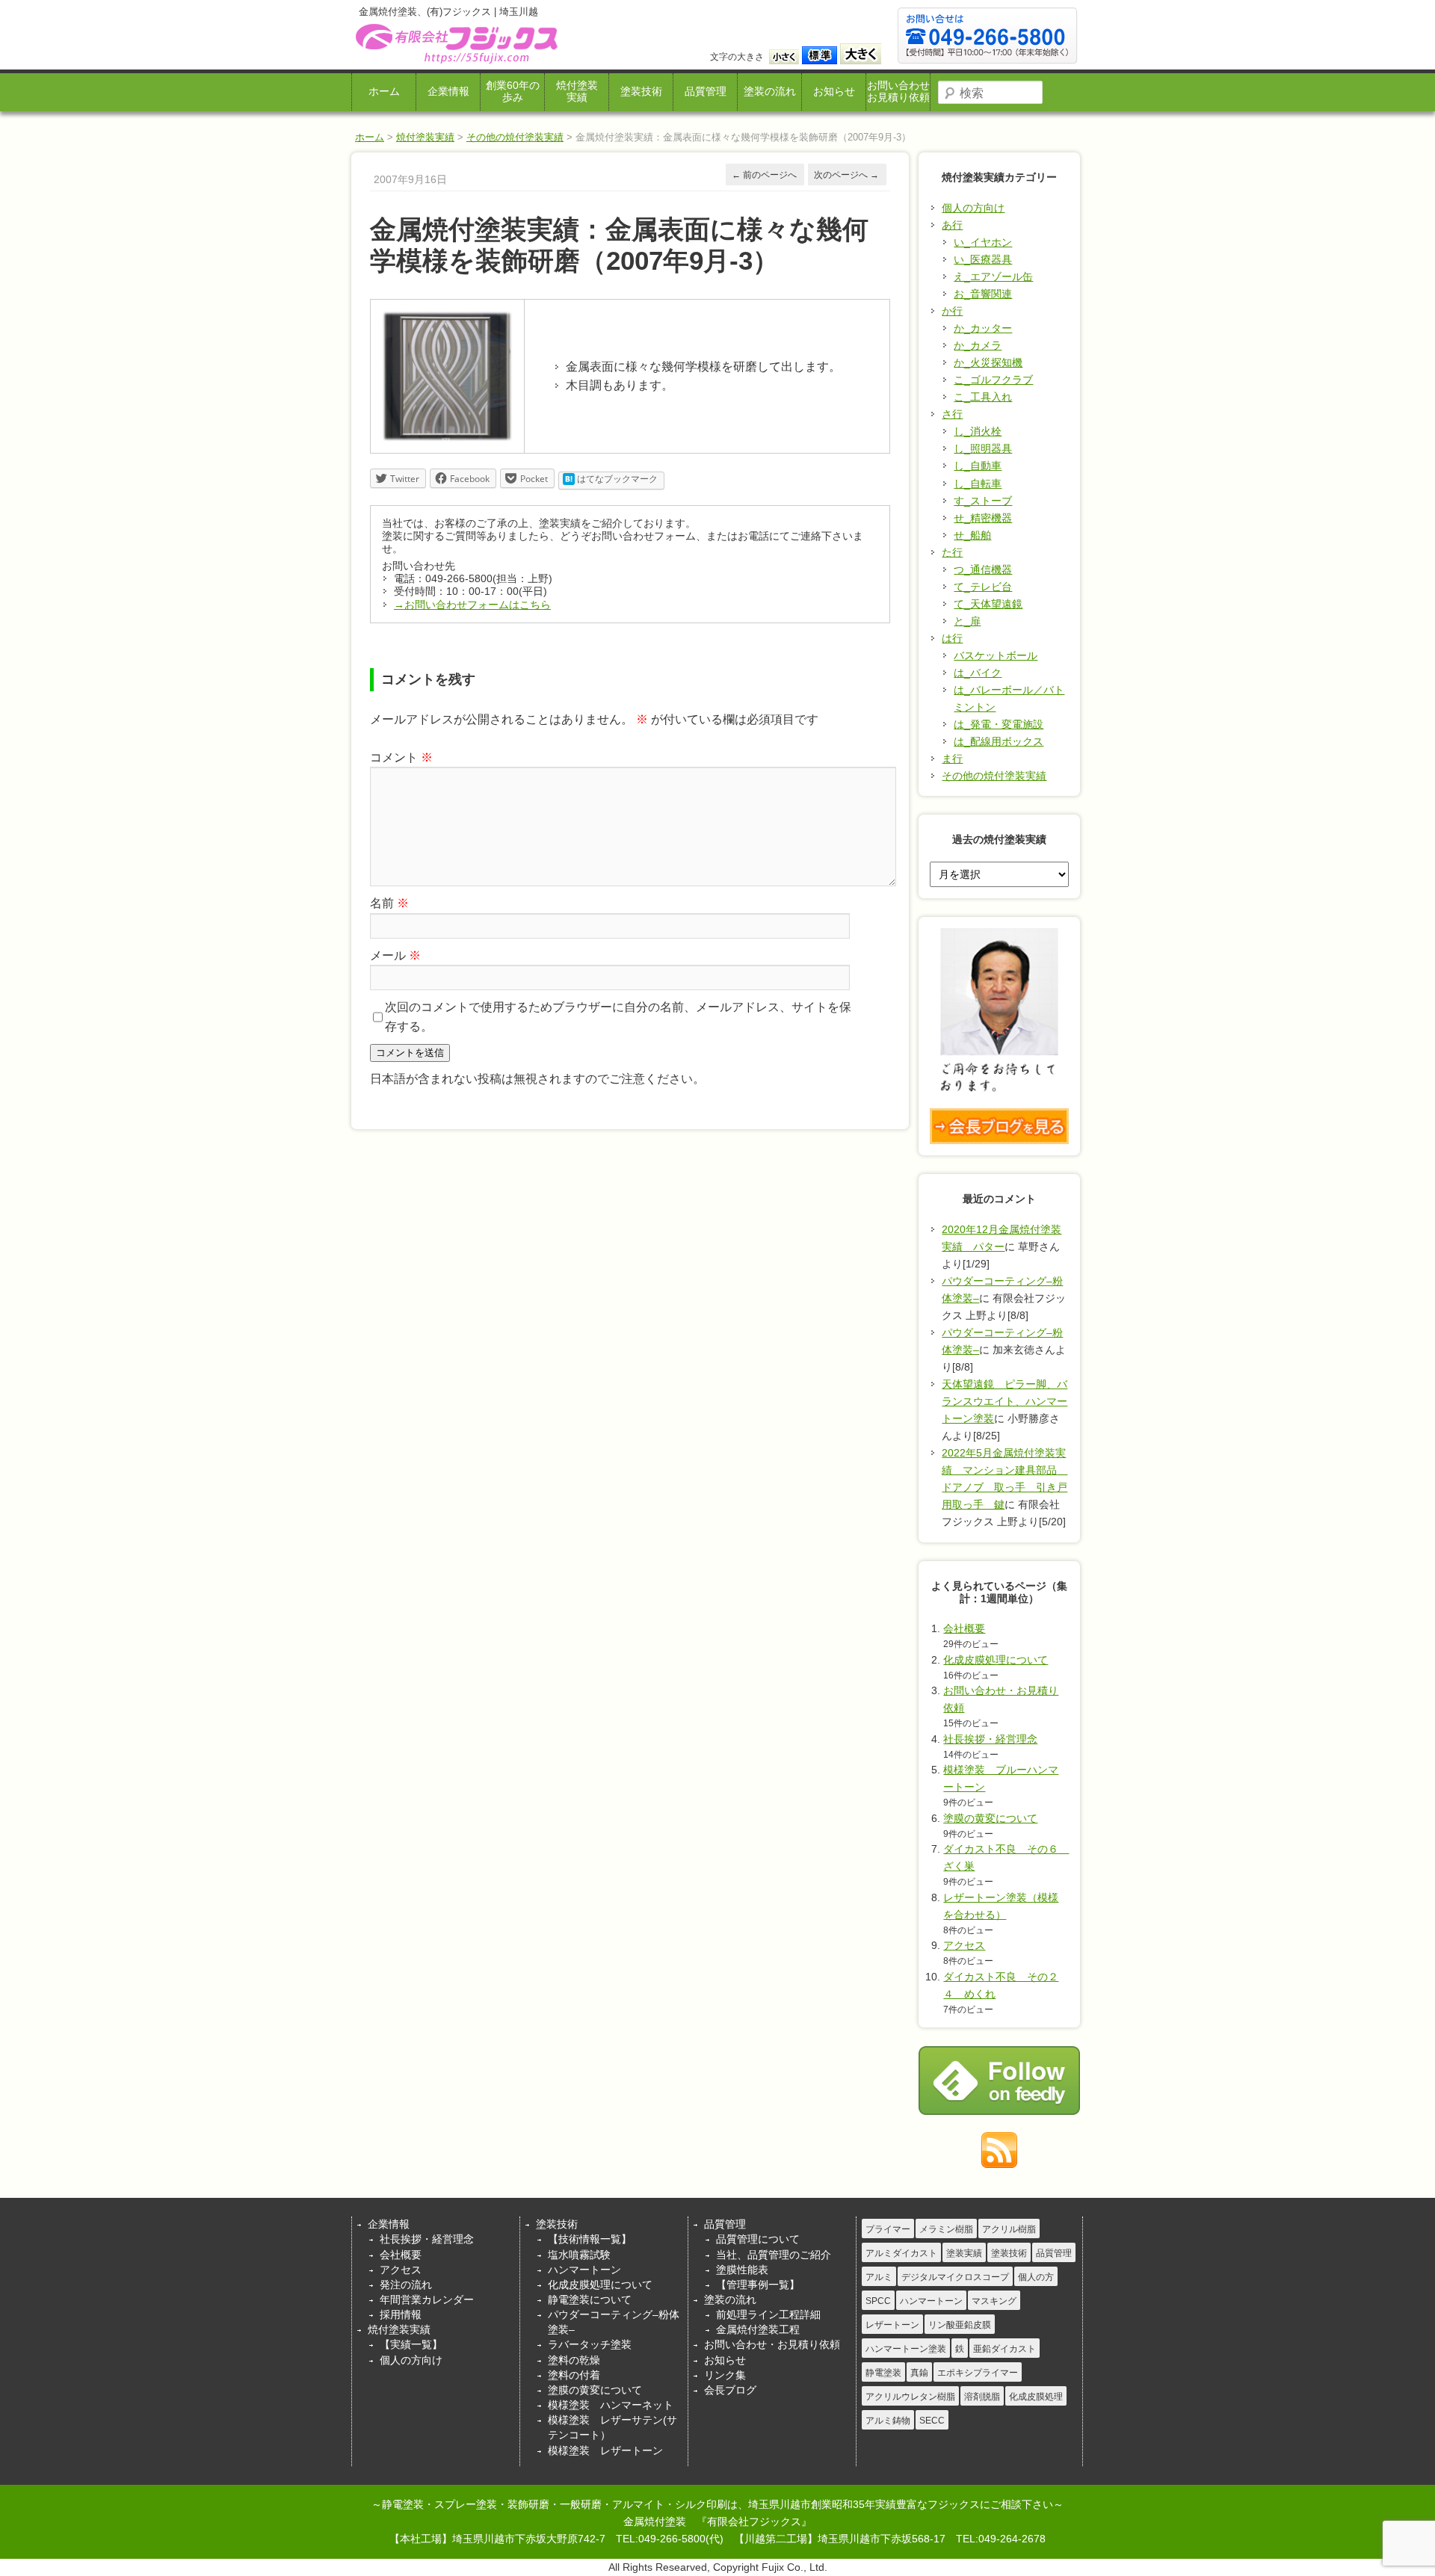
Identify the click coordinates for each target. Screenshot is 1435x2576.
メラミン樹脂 (946, 2229)
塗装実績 (964, 2253)
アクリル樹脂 (1009, 2229)
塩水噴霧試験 (579, 2255)
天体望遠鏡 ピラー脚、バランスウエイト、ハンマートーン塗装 (1004, 1401)
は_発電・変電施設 (999, 724)
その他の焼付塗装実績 (515, 137)
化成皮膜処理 (1036, 2397)
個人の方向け (973, 208)
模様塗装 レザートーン (605, 2450)
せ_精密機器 (983, 518)
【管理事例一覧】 (758, 2285)
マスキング (994, 2301)
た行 (952, 552)
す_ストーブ (983, 501)
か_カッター (983, 328)
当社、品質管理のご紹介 (774, 2255)
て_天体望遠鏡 (988, 604)
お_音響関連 (983, 294)
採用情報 (401, 2314)
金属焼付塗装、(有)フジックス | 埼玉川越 (455, 44)
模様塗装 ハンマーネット (611, 2405)
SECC (932, 2421)
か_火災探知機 (988, 362)
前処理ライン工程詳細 (768, 2314)
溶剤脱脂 (982, 2397)
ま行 (952, 759)
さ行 (952, 414)
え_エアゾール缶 (993, 277)
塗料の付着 (574, 2375)
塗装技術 (641, 92)
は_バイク (978, 673)
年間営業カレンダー (427, 2299)
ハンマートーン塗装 (906, 2349)
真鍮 (919, 2373)
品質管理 (706, 92)
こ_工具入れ (983, 397)
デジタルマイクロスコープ (955, 2277)
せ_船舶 (972, 535)
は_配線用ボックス (999, 741)
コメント (401, 757)
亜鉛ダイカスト (1004, 2349)
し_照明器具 (983, 448)
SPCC (878, 2301)
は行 (952, 638)
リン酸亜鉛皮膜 (960, 2325)
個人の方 (1036, 2277)
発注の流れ (406, 2285)
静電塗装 (883, 2373)
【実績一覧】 (411, 2344)
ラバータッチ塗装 (590, 2344)
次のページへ (846, 175)
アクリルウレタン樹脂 (910, 2397)
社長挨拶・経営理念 (990, 1739)
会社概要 (964, 1628)
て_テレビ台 (983, 587)
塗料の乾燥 (574, 2360)
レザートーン (892, 2325)
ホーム (384, 92)
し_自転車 (978, 484)
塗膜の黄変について (990, 1818)
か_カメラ (978, 345)
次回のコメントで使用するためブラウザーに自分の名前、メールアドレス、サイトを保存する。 (618, 1017)
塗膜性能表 (742, 2270)
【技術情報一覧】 (590, 2239)
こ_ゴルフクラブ (993, 380)
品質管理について (758, 2239)
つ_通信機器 (983, 569)
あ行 (952, 225)
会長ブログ (730, 2390)
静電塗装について (590, 2299)
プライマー (888, 2229)
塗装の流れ (770, 92)
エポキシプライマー (978, 2373)
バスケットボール (996, 655)
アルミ (879, 2277)
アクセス (964, 1945)
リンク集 (725, 2375)
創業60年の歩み (513, 92)
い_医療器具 (983, 259)
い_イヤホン (983, 242)
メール (395, 955)
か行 (952, 311)
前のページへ (764, 175)
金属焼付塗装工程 (758, 2329)
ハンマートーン (584, 2270)
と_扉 (967, 621)
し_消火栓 (978, 431)
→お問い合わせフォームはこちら (472, 605)
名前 (389, 903)
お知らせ (834, 92)
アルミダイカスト (901, 2253)
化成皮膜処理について (996, 1660)
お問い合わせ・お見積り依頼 (772, 2344)
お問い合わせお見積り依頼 (898, 92)
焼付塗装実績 (577, 92)
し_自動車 (978, 466)
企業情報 (448, 92)
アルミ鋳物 (888, 2421)
